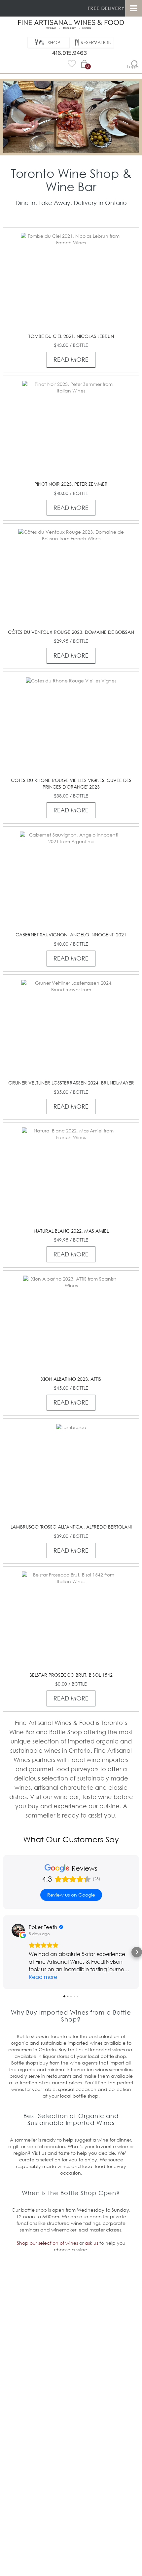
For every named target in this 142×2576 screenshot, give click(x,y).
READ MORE (71, 359)
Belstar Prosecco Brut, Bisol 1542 (71, 1675)
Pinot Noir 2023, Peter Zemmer (71, 484)
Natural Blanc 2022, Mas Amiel (71, 1231)
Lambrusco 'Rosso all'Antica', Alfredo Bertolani (71, 1527)
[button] (5, 1952)
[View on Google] (18, 1930)
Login (133, 66)
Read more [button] (43, 1977)
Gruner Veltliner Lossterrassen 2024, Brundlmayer (71, 1083)
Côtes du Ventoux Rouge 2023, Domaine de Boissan (71, 632)
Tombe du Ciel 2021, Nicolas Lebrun (71, 336)
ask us (91, 2243)
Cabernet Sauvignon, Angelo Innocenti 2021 (71, 935)
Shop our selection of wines (47, 2243)
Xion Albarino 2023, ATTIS (71, 1379)
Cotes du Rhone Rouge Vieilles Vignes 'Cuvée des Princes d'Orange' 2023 (71, 783)
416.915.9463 (70, 53)
